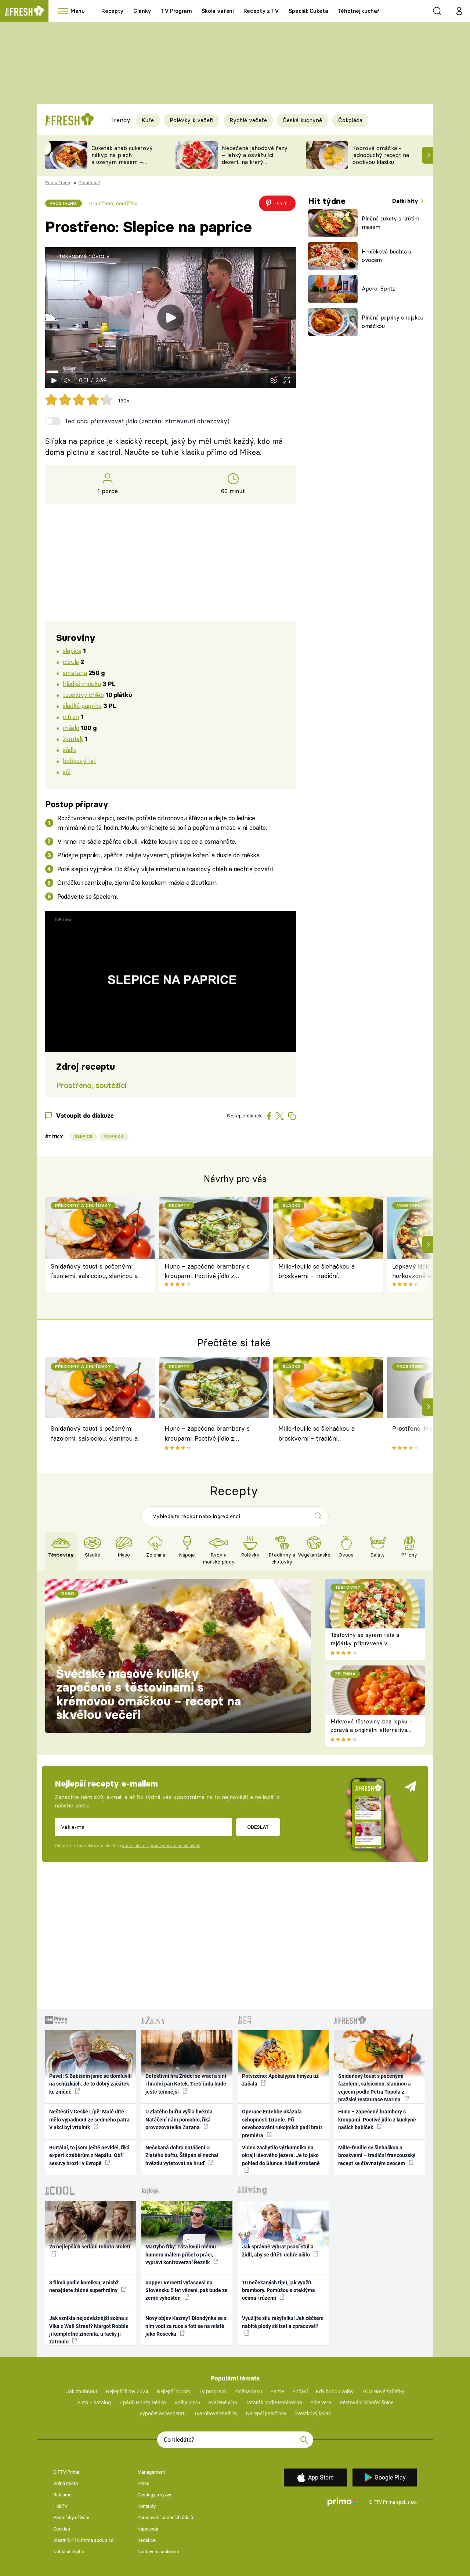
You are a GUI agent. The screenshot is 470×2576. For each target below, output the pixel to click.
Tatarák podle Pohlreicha (274, 2402)
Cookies (62, 2529)
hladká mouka (82, 684)
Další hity (406, 201)
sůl (67, 772)
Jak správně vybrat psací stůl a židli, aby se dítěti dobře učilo (278, 2250)
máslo (71, 728)
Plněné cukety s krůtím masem (391, 223)
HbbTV (60, 2506)
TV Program (176, 11)
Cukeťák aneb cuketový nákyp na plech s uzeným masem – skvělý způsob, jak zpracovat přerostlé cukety (122, 165)
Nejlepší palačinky (266, 2413)
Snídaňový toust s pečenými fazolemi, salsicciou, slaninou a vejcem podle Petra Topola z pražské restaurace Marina (94, 1272)
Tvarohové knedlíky (216, 2413)
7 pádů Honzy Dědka (142, 2402)
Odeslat (258, 1827)
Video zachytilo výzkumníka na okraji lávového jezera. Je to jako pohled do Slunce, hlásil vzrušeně (281, 2155)
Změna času (248, 2391)
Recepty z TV (261, 11)
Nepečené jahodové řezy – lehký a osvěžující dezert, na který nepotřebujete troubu (255, 158)
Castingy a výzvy (154, 2495)
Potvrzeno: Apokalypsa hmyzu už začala (280, 2080)
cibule (71, 662)
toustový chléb (83, 695)
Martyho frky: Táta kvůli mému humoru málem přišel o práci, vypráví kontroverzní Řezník (181, 2254)
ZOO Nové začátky (383, 2391)
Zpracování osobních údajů (165, 2517)
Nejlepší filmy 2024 (127, 2391)
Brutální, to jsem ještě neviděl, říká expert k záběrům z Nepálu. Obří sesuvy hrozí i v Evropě (89, 2155)
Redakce (147, 2540)
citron (71, 717)
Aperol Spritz (378, 289)
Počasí (300, 2391)
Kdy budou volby (335, 2391)
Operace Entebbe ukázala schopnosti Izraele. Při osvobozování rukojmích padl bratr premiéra (282, 2123)
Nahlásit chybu (69, 2552)
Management (151, 2472)
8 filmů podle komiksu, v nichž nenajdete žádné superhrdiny (84, 2286)
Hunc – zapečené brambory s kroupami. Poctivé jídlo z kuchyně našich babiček (207, 1272)
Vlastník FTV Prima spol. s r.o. (84, 2540)
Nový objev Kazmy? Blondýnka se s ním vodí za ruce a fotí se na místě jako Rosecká (186, 2326)
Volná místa (66, 2483)
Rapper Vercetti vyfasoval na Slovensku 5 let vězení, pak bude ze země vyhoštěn (187, 2290)
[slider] (171, 372)
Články (142, 11)
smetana (75, 673)
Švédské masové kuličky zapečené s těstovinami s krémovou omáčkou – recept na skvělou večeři (149, 1694)
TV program (212, 2391)
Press (143, 2483)
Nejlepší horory (174, 2391)
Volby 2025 (187, 2402)
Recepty (113, 11)
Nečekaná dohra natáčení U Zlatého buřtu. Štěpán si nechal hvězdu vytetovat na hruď (182, 2155)
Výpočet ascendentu (162, 2413)
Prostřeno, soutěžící (113, 203)
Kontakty (147, 2506)
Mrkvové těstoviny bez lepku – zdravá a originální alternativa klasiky (372, 1730)
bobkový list (79, 761)
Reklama (62, 2495)
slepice (72, 651)
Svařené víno (223, 2402)
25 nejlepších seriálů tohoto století (90, 2247)
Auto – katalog (94, 2402)
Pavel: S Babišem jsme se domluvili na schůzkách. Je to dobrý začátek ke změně (91, 2084)
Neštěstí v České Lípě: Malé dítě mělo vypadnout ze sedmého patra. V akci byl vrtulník (90, 2119)
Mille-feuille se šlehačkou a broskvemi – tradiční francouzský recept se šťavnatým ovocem (317, 1272)
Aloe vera (321, 2402)
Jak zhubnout (82, 2391)
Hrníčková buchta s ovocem (386, 256)
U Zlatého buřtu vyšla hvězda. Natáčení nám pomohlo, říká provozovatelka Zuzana (180, 2119)
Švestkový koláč (313, 2413)
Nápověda (148, 2529)
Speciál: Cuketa (308, 11)
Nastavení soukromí (158, 2552)
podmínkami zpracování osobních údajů (161, 1846)
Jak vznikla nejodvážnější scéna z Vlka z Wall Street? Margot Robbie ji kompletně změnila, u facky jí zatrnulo (89, 2330)
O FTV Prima (66, 2472)
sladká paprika (82, 706)
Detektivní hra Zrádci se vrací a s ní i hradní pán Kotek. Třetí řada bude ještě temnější (186, 2084)
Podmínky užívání (71, 2517)
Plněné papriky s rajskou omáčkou (393, 322)
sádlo (70, 750)
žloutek (73, 739)
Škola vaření (218, 11)
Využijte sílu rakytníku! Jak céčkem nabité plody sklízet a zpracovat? (283, 2322)
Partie (277, 2391)
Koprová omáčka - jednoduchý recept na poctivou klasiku (381, 155)
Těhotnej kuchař (359, 11)
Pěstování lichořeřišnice (366, 2402)
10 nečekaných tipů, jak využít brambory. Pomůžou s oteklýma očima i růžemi (279, 2290)
